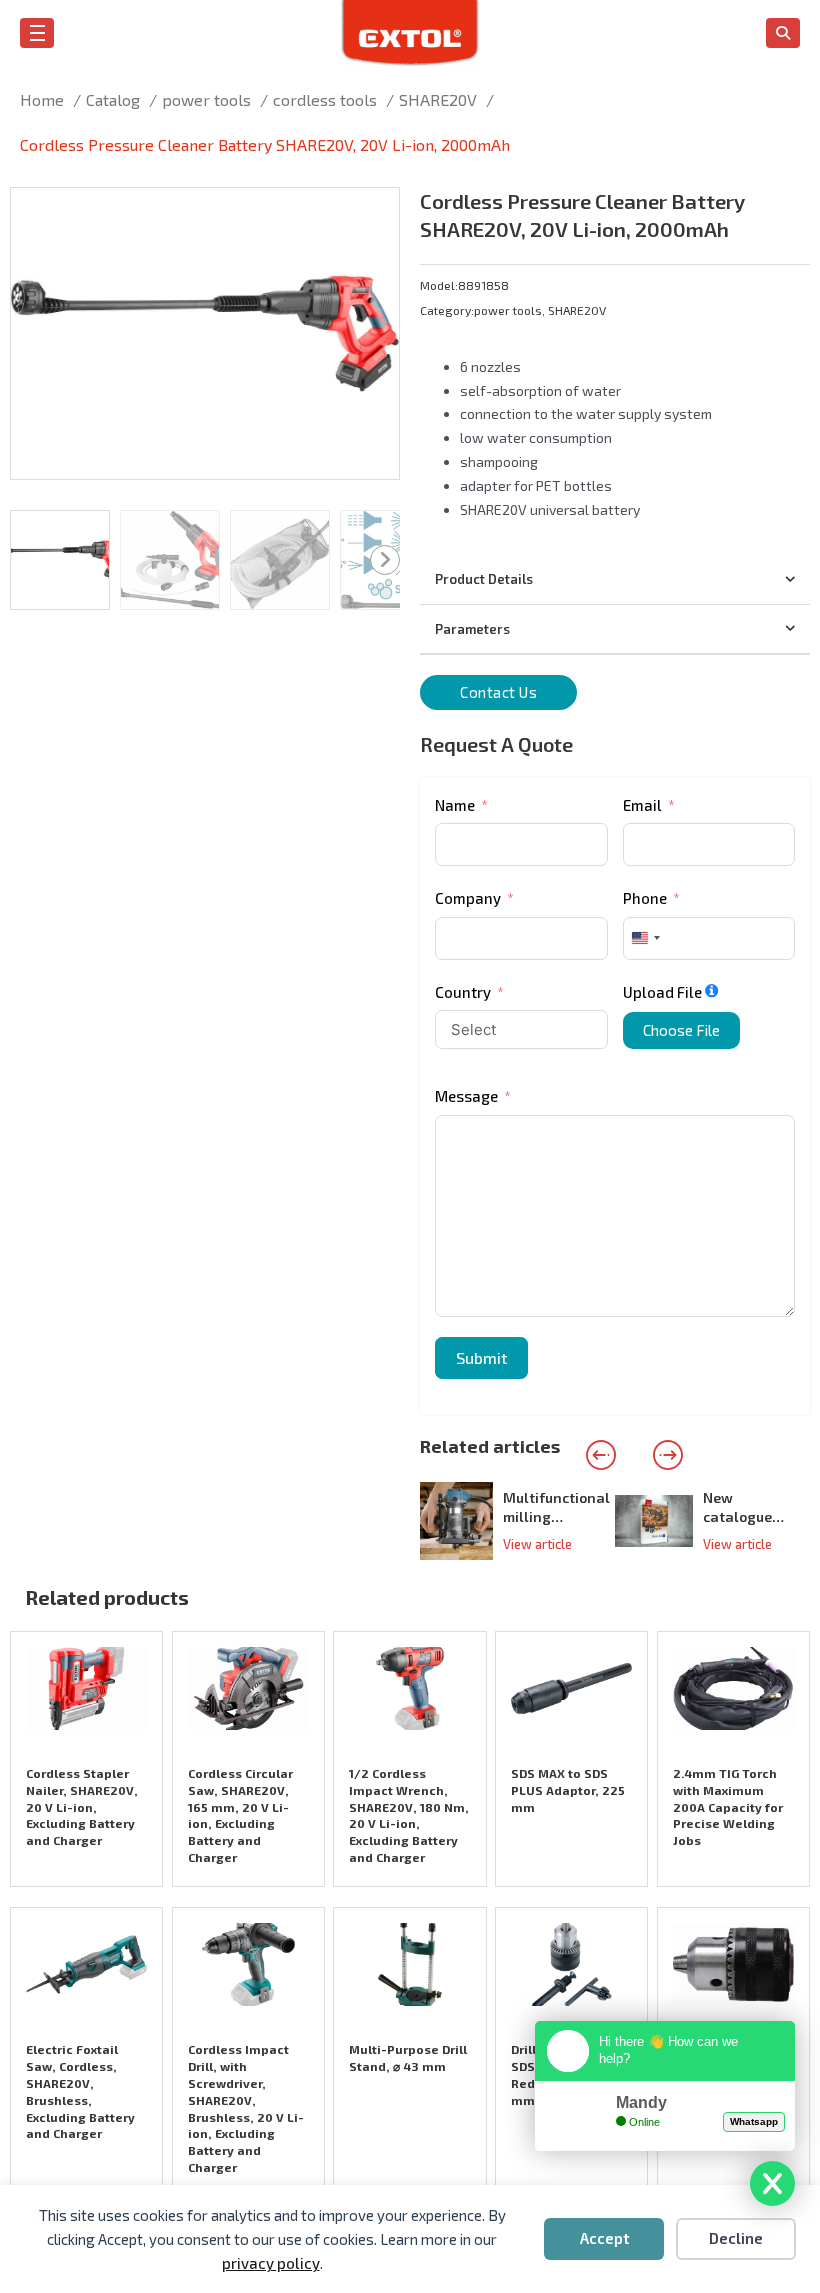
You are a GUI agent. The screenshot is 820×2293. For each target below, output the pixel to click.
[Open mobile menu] (37, 33)
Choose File (681, 1030)
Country (463, 992)
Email (642, 805)
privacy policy (271, 2263)
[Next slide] (668, 1455)
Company (468, 898)
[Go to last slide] (601, 1455)
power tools (508, 310)
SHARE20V (577, 310)
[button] (372, 215)
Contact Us (498, 692)
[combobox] (645, 938)
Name (455, 805)
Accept (604, 2238)
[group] (517, 1521)
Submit (481, 1357)
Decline (736, 2238)
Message (466, 1096)
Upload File (662, 992)
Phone (645, 898)
